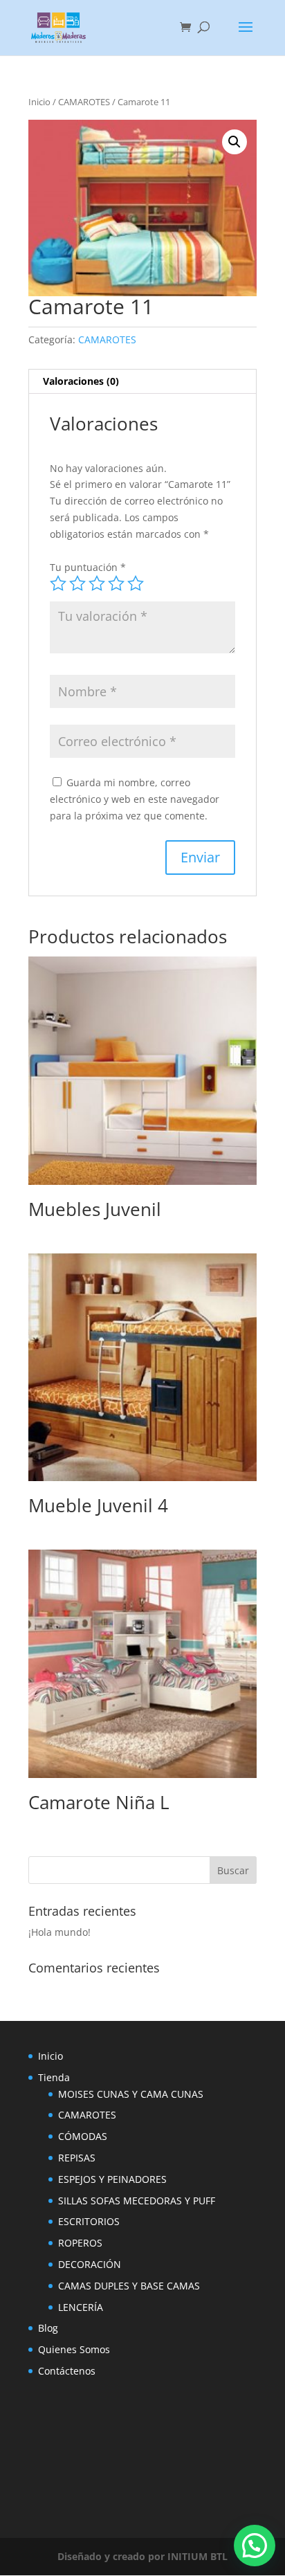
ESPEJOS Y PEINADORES (112, 2179)
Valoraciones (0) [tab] (81, 381)
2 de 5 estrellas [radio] (77, 583)
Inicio (39, 102)
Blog (48, 2328)
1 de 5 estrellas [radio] (58, 583)
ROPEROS (80, 2243)
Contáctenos (67, 2371)
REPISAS (77, 2158)
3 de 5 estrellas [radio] (97, 583)
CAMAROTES (84, 102)
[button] (235, 142)
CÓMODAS (83, 2136)
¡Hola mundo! (59, 1932)
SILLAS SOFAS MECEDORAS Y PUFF (137, 2201)
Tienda (54, 2077)
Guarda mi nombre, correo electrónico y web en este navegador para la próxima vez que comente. (135, 799)
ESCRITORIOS (89, 2221)
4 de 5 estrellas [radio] (116, 583)
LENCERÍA (81, 2307)
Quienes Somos (74, 2349)
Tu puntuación (88, 567)
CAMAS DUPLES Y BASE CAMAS (129, 2286)
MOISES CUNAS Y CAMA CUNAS (131, 2094)
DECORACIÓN (90, 2264)
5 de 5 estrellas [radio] (136, 583)
